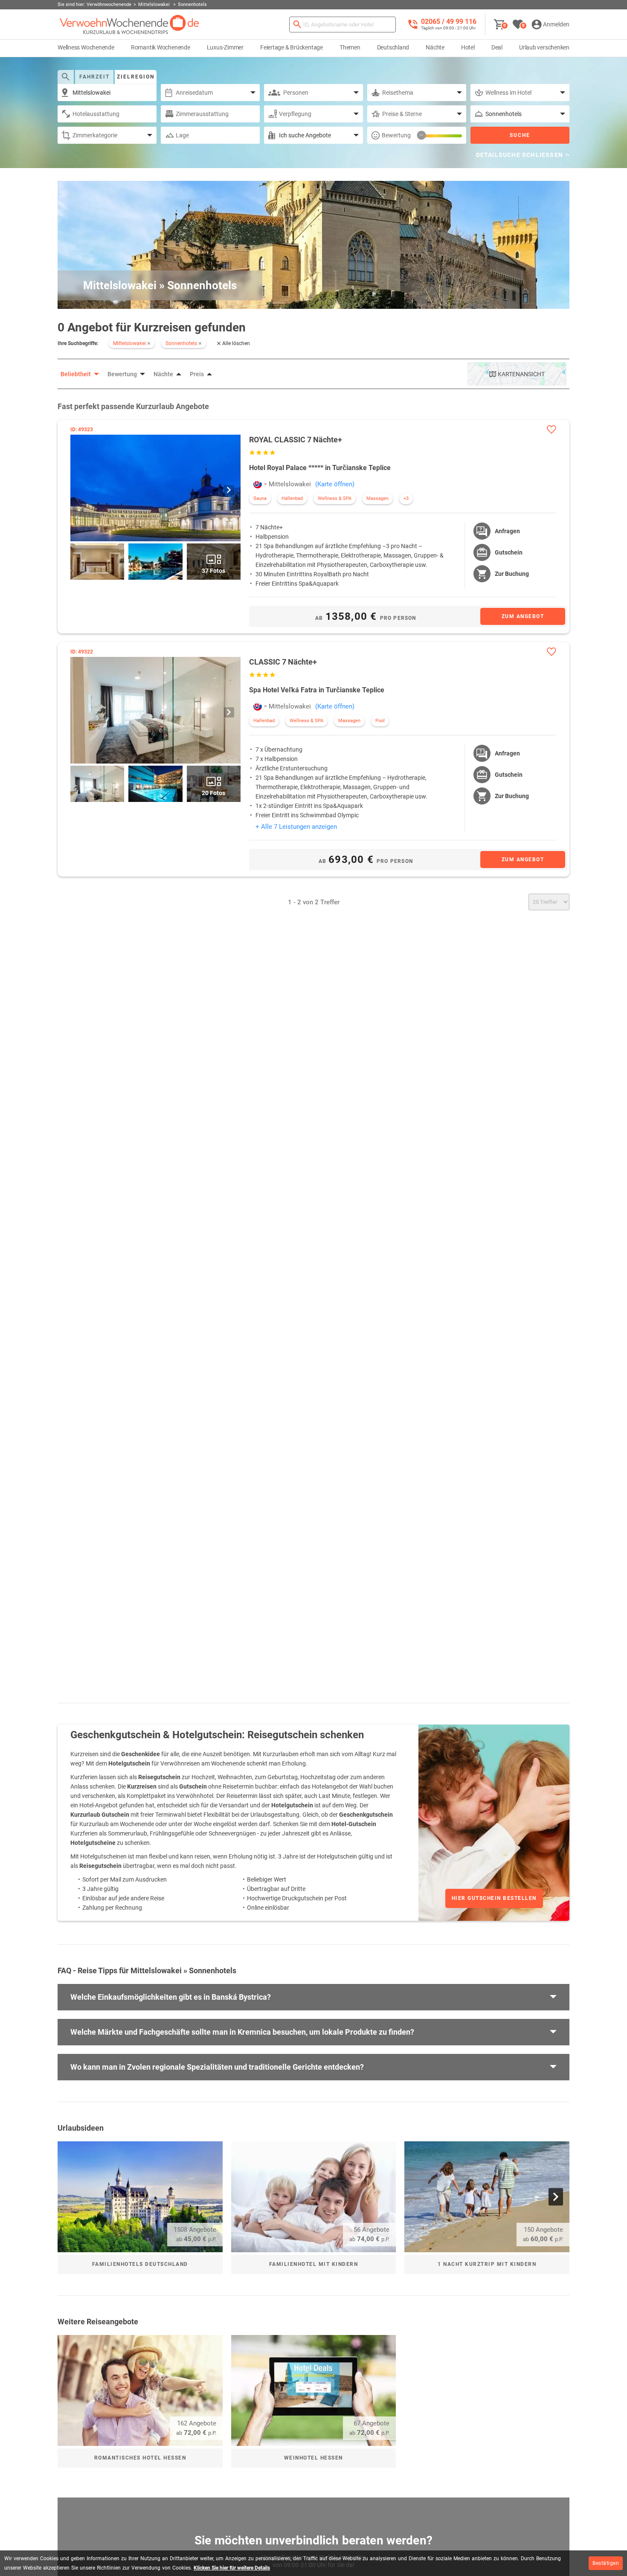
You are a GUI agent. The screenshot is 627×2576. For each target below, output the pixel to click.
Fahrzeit (94, 77)
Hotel (468, 47)
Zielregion (136, 77)
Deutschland (393, 47)
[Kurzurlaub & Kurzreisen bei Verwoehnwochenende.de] (129, 25)
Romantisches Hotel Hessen (140, 2458)
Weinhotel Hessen (313, 2458)
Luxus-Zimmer (225, 47)
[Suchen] (297, 25)
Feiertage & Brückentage (292, 47)
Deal (497, 47)
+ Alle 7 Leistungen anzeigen (296, 827)
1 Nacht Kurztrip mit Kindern (487, 2264)
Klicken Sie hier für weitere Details (232, 2568)
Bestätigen (606, 2563)
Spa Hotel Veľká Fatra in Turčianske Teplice (317, 690)
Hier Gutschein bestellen (494, 1898)
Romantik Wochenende (161, 47)
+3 (406, 498)
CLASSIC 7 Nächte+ (283, 662)
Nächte (435, 47)
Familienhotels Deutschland (140, 2264)
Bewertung (396, 135)
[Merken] (551, 429)
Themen (350, 47)
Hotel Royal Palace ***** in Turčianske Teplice (320, 468)
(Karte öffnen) (335, 484)
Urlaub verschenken (544, 47)
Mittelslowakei (290, 484)
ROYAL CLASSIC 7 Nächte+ (296, 440)
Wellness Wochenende (86, 47)
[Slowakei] (258, 484)
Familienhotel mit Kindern (314, 2264)
